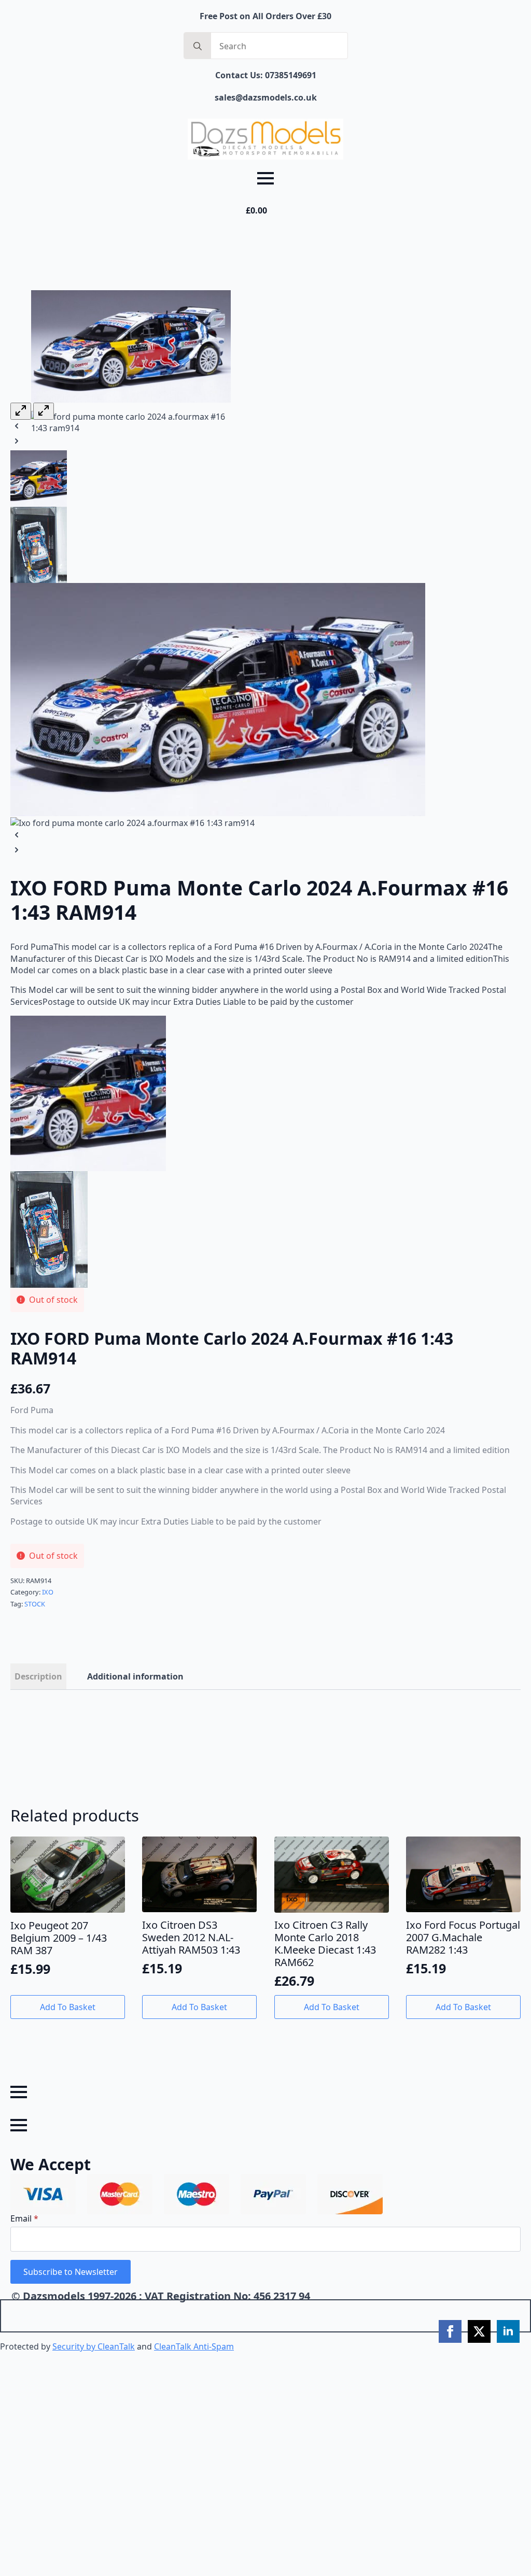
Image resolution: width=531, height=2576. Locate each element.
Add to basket (68, 2007)
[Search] (198, 46)
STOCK (35, 1604)
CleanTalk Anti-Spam (194, 2346)
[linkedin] (508, 2331)
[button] (131, 427)
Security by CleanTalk (94, 2346)
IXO (48, 1592)
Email (24, 2218)
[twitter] (479, 2331)
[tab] (38, 1676)
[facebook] (450, 2331)
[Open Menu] (265, 178)
